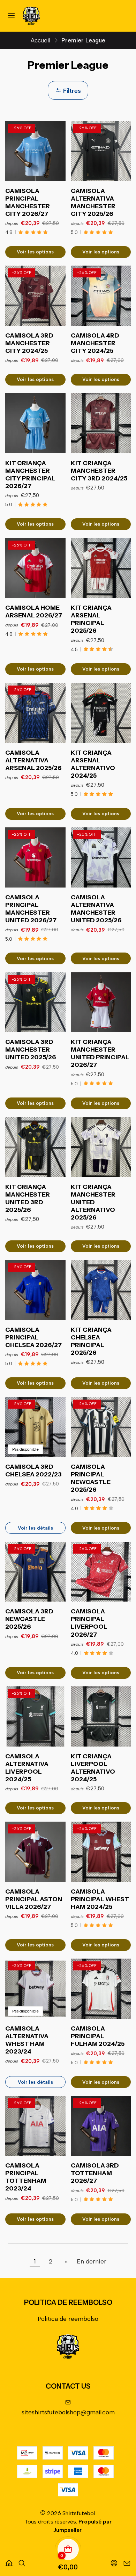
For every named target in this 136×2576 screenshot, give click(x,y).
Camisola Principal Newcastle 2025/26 (91, 1478)
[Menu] (12, 16)
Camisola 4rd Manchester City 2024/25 (95, 343)
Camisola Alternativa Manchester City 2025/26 (93, 202)
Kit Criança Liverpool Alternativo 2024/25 (93, 1768)
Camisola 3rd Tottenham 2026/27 (95, 2173)
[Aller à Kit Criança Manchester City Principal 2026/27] (35, 423)
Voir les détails (35, 1528)
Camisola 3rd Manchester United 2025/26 (31, 1049)
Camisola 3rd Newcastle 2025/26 (29, 1619)
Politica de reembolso (68, 2319)
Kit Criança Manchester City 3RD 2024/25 (99, 471)
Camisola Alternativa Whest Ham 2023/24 (27, 2040)
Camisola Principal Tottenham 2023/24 (26, 2177)
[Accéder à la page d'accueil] (31, 16)
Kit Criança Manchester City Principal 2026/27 (30, 474)
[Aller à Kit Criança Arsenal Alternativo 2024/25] (101, 713)
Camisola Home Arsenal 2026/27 (34, 611)
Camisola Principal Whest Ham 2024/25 (100, 1899)
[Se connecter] (114, 2561)
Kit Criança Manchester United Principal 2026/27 (100, 1053)
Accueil (40, 40)
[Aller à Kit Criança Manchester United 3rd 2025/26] (35, 1147)
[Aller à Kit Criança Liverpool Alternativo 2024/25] (101, 1716)
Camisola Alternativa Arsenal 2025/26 (33, 760)
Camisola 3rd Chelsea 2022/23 (33, 1470)
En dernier (92, 2261)
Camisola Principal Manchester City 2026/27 (28, 202)
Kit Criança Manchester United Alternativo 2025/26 (93, 1202)
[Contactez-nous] (127, 2561)
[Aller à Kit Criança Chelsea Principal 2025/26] (101, 1290)
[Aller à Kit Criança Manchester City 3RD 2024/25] (101, 423)
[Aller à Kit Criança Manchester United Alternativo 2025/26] (101, 1147)
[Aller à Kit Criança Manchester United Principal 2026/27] (101, 1002)
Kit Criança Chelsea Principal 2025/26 (91, 1341)
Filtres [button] (71, 91)
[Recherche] (22, 2561)
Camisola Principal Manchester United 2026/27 (31, 909)
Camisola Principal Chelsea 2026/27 (33, 1337)
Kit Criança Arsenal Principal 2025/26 (91, 619)
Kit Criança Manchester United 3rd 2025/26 (28, 1198)
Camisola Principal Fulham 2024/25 (98, 2036)
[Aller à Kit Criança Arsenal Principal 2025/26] (101, 568)
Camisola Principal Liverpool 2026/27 (89, 1623)
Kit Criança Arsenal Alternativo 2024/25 (93, 764)
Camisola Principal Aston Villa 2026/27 (34, 1899)
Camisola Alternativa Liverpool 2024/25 (27, 1768)
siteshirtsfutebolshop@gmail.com (68, 2412)
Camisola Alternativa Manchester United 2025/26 (96, 909)
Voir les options (35, 252)
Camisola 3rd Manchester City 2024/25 (29, 343)
